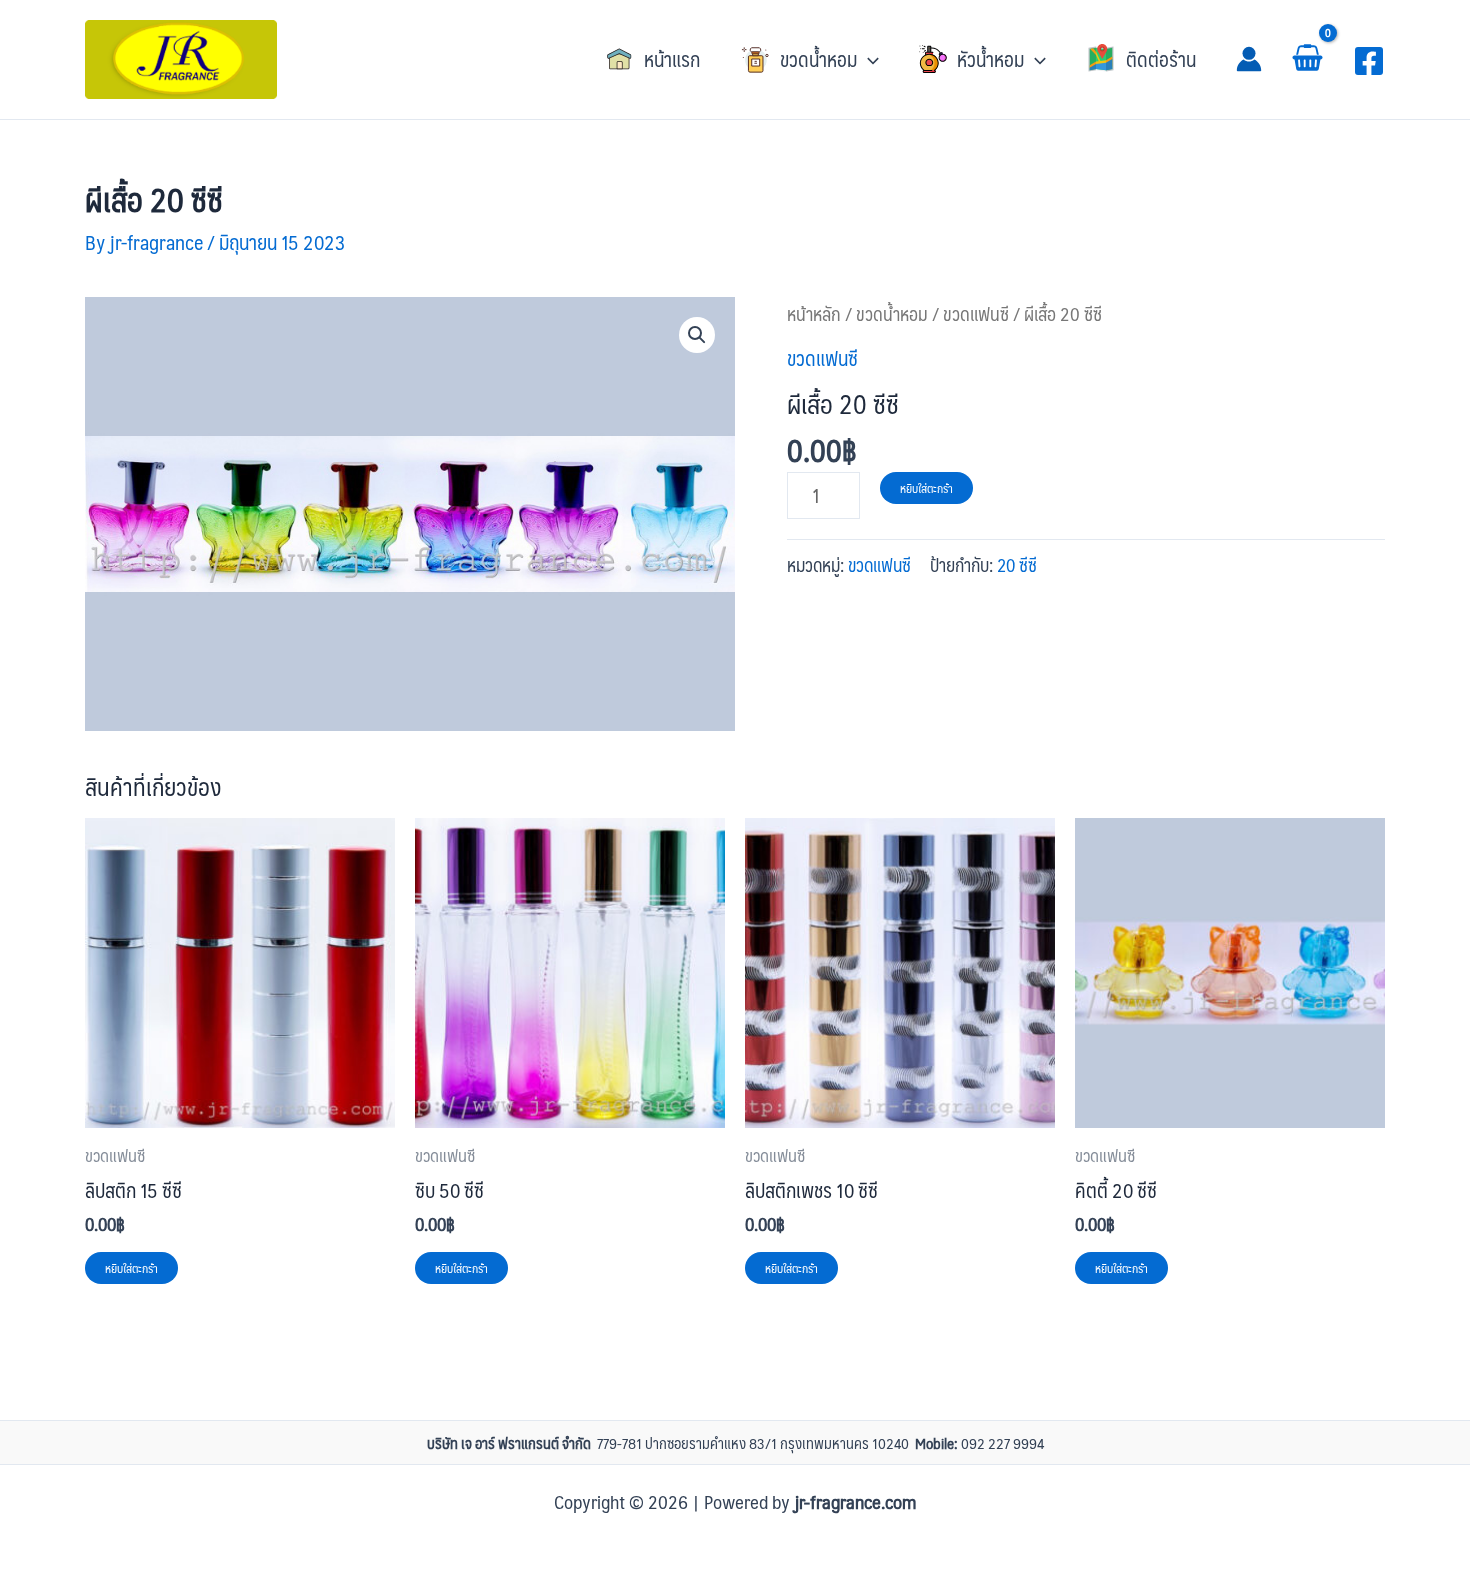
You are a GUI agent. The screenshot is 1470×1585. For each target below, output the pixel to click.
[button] (809, 59)
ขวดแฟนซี (976, 313)
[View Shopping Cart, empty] (1307, 59)
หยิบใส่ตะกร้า (926, 488)
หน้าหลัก (814, 313)
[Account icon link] (1249, 59)
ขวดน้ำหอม (892, 313)
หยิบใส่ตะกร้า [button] (131, 1268)
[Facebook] (1369, 61)
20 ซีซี (1017, 565)
